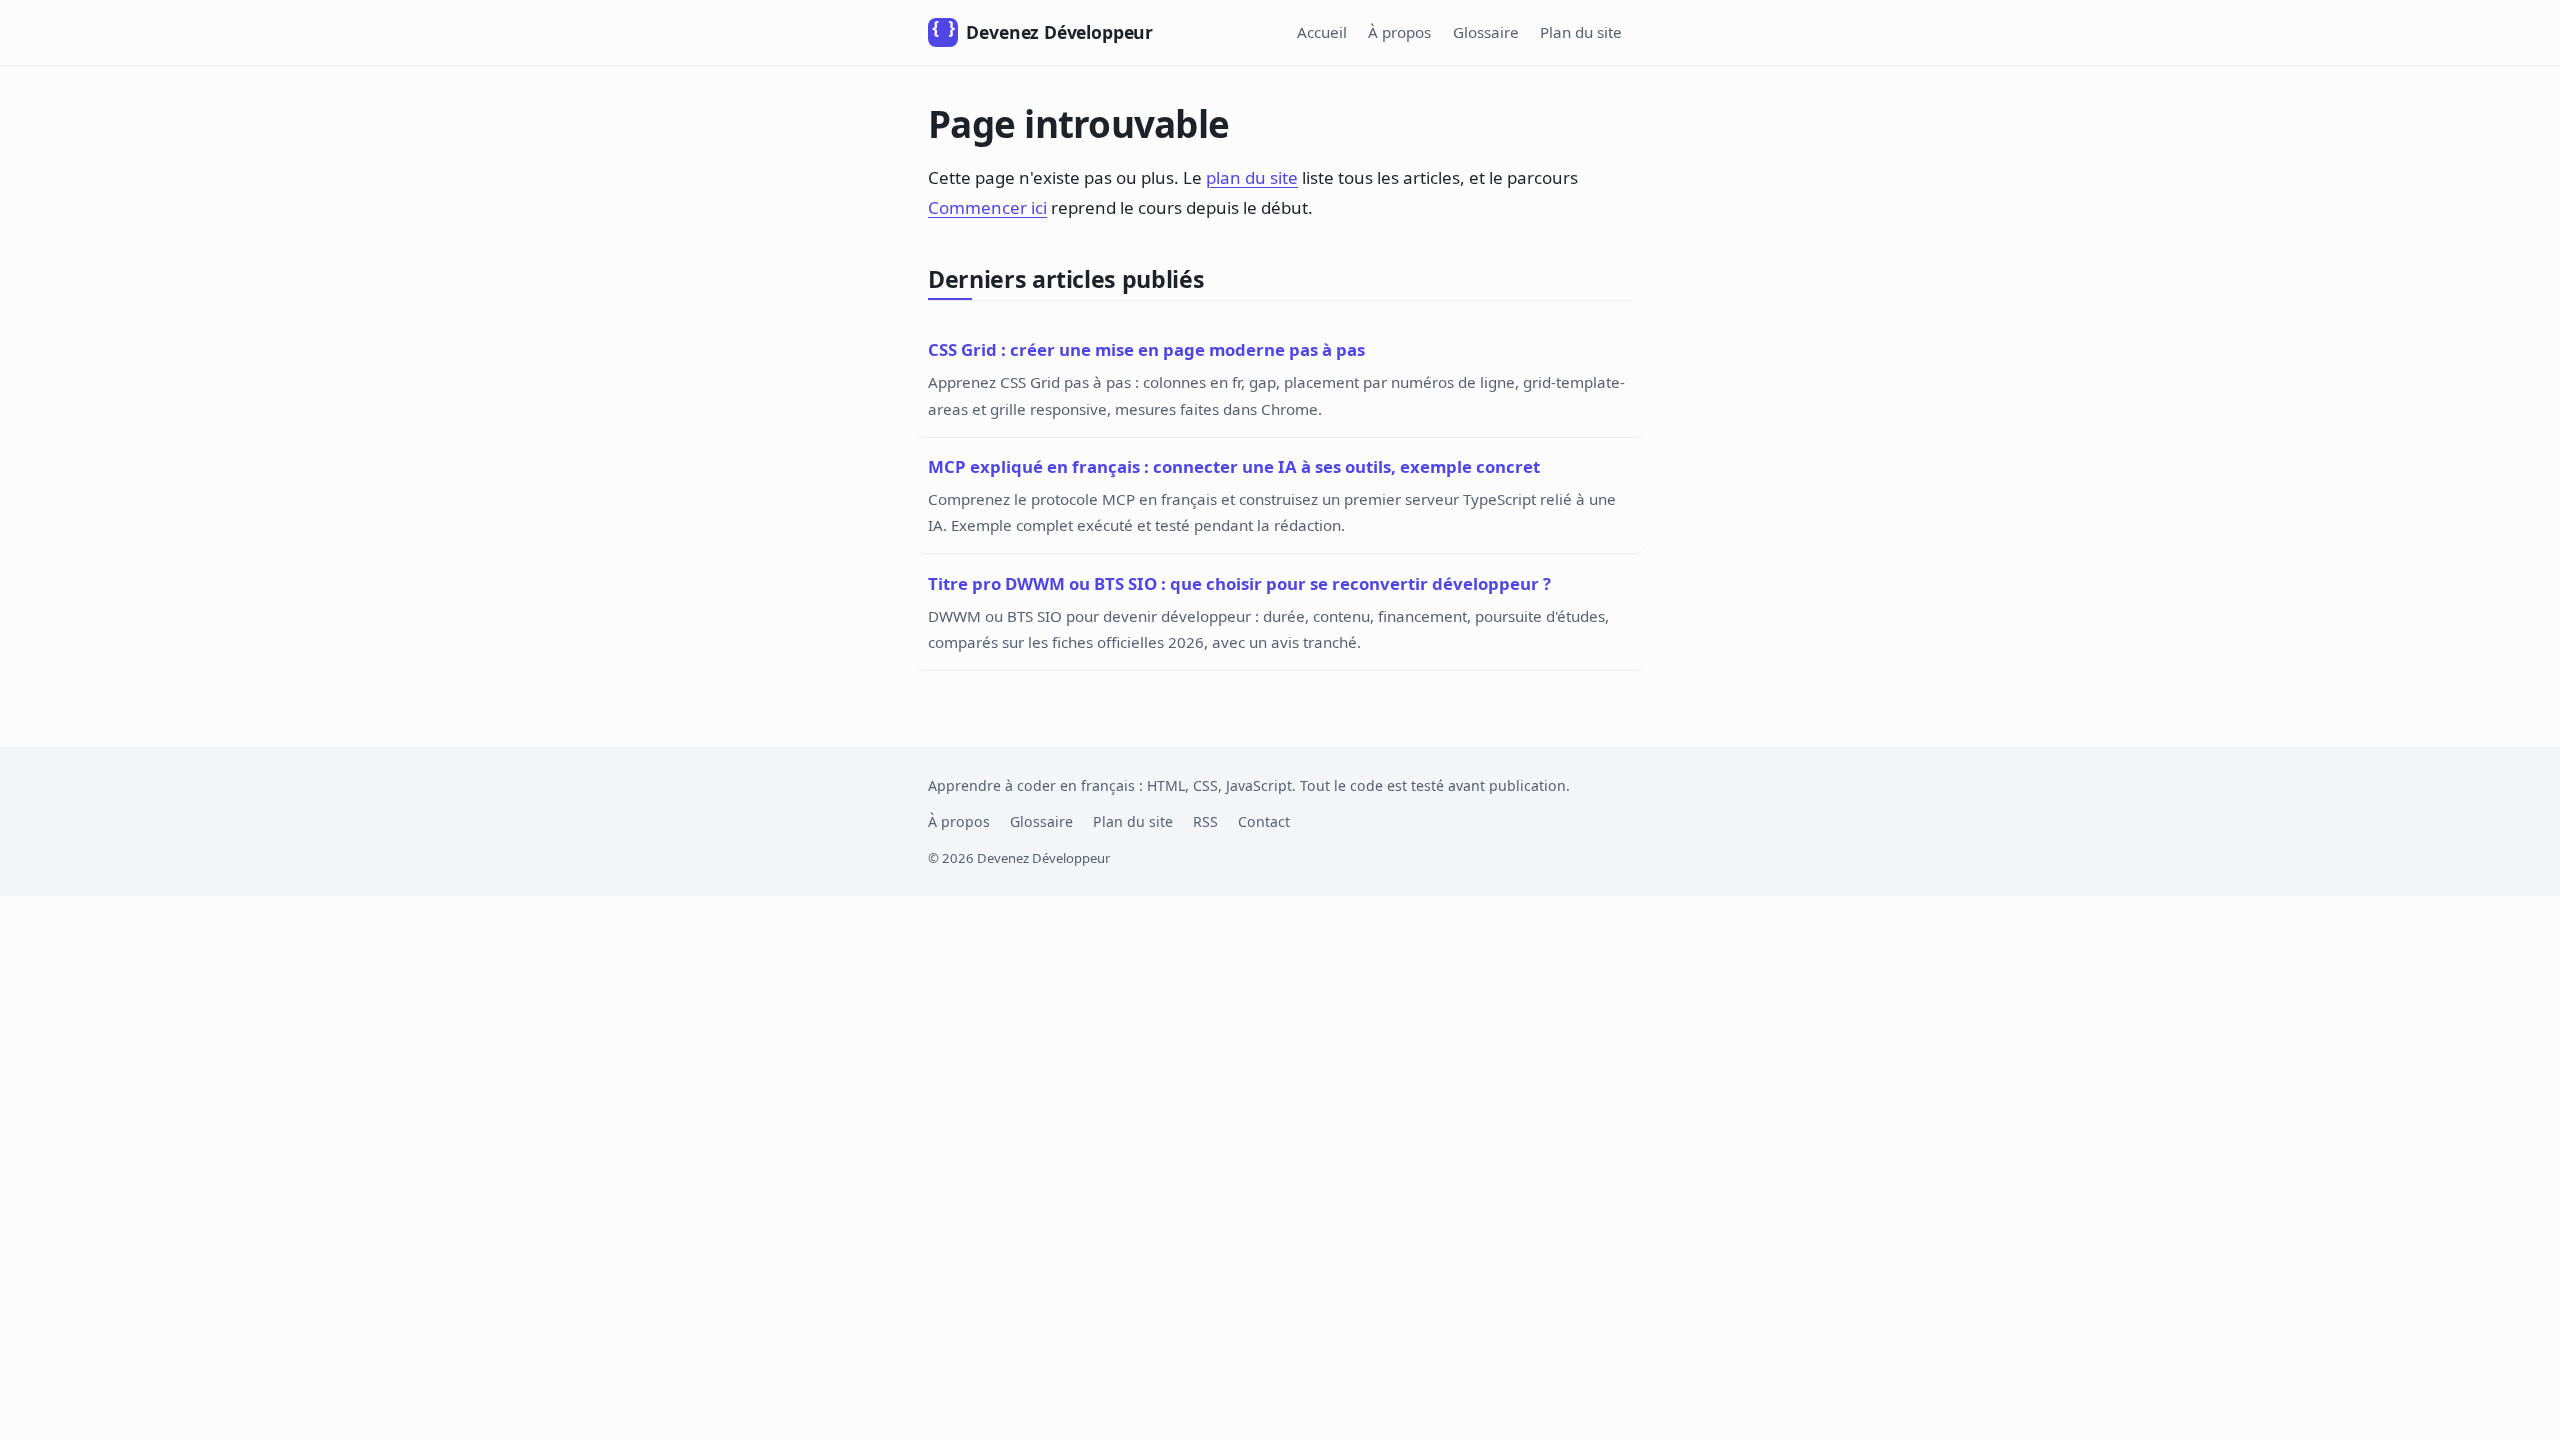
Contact (1264, 821)
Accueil (1322, 32)
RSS (1205, 821)
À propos (1399, 32)
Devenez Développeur (1042, 32)
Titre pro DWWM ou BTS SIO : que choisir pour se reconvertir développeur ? (1239, 583)
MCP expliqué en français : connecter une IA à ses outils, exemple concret (1234, 466)
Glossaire (1486, 32)
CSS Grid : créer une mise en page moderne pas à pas (1146, 349)
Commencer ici (987, 207)
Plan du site (1581, 32)
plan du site (1252, 177)
